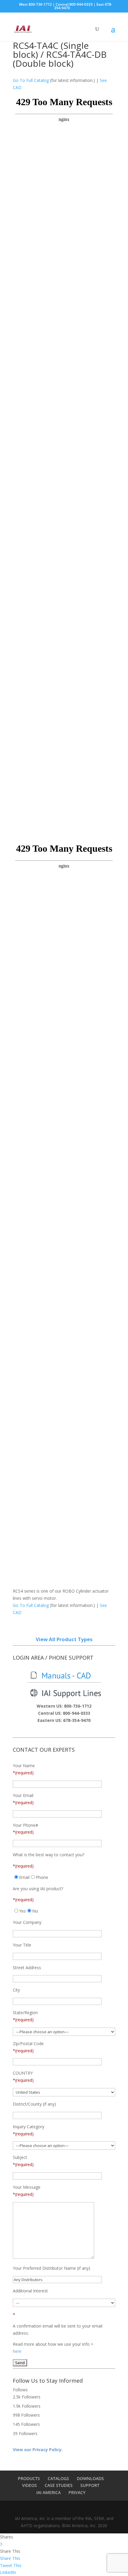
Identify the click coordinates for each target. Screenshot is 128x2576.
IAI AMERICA (49, 2492)
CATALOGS (58, 2478)
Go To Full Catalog (31, 80)
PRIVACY (77, 2492)
